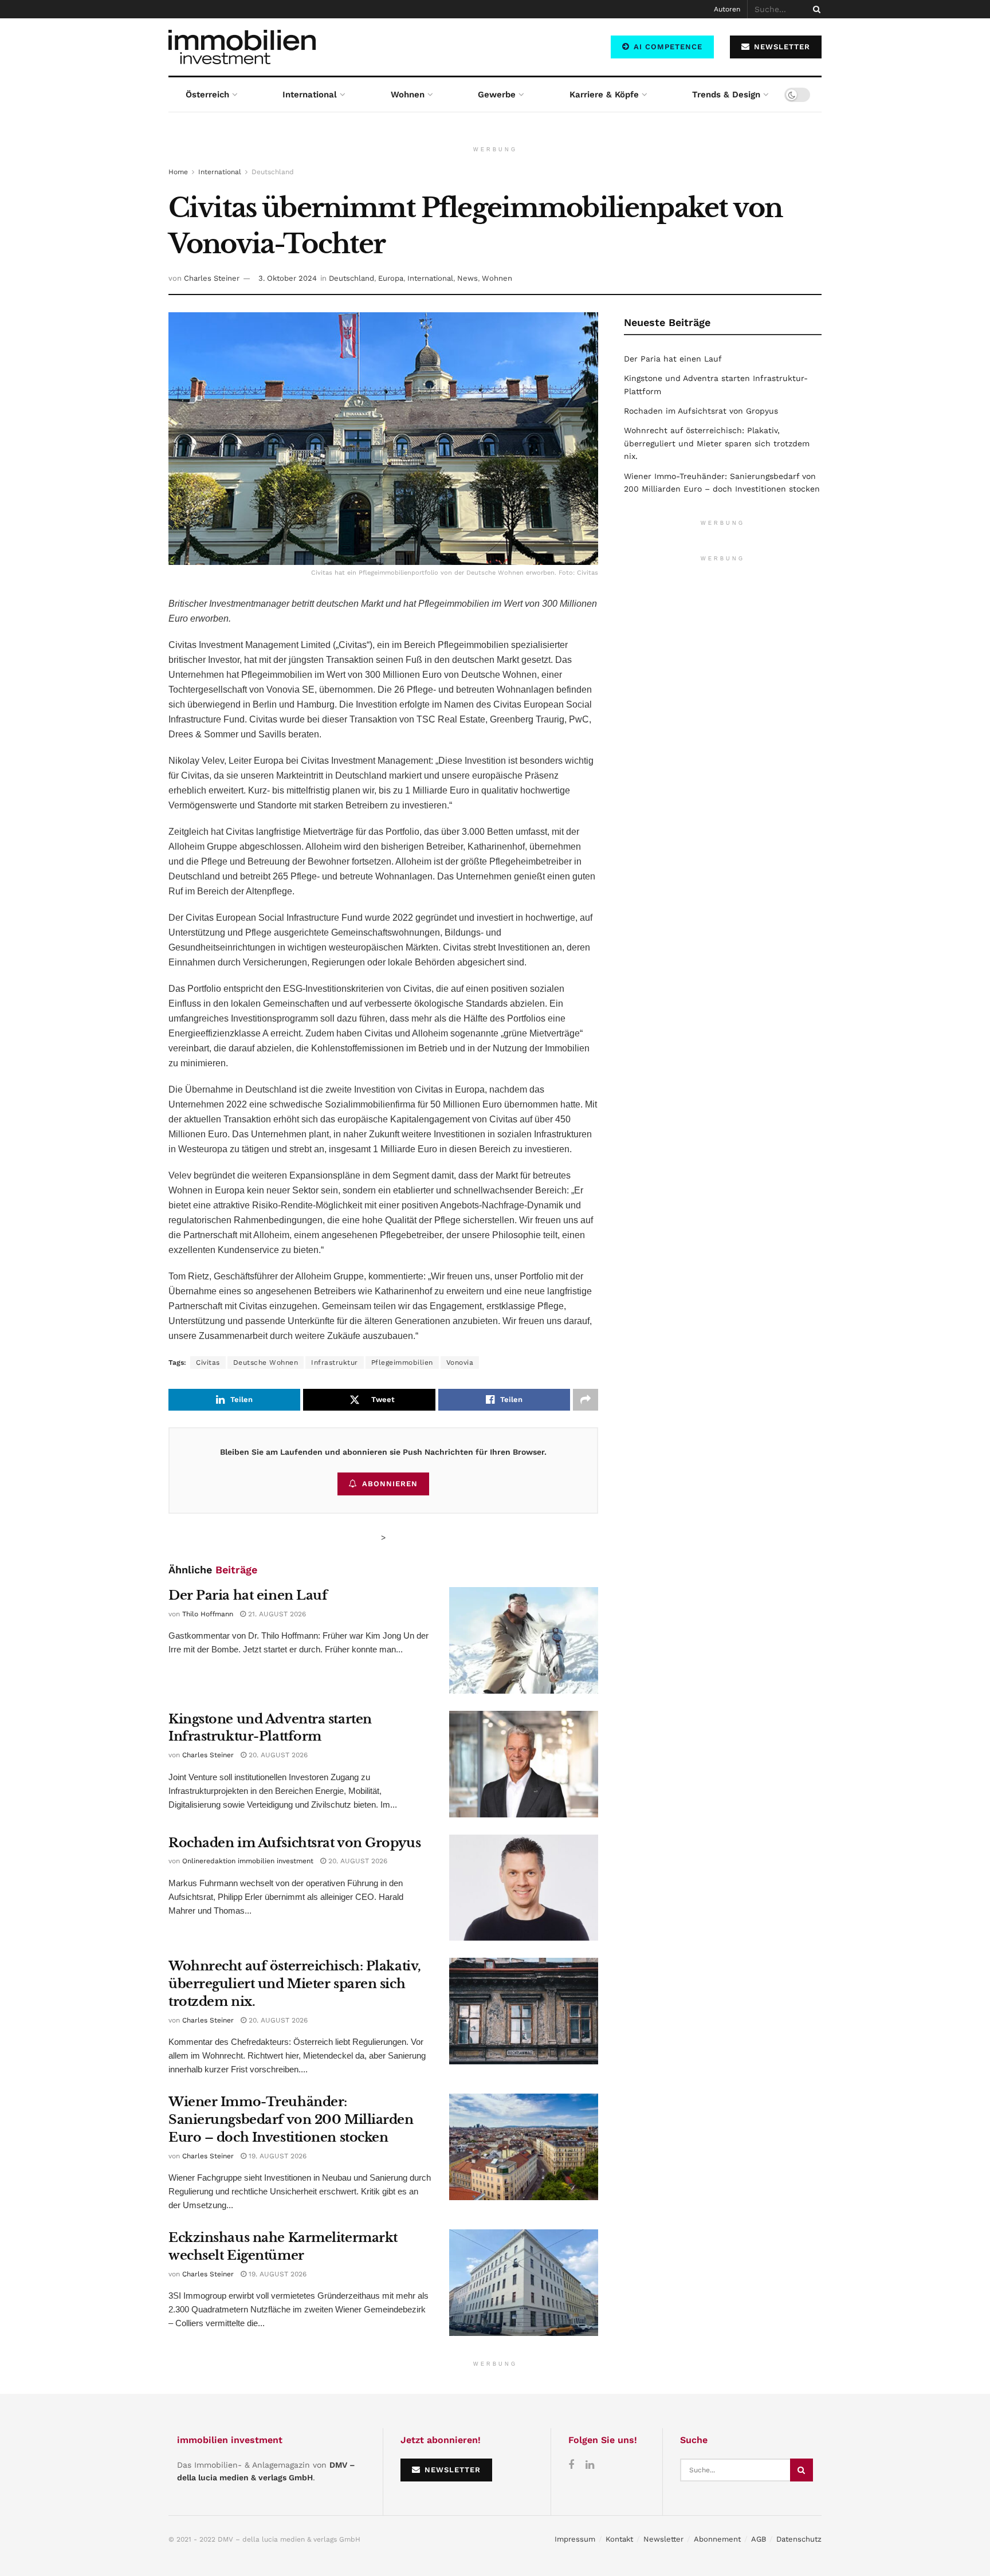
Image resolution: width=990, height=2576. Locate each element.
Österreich (207, 95)
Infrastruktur (335, 1362)
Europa (391, 278)
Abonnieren (390, 1484)
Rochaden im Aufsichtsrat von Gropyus (294, 1843)
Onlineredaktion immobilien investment (248, 1861)
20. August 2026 (277, 1755)
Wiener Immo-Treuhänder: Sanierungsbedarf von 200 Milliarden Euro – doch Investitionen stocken (291, 2120)
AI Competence (667, 47)
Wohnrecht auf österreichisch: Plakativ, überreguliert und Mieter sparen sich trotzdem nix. (295, 1984)
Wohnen (408, 95)
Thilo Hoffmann (208, 1614)
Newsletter (663, 2539)
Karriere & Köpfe (604, 95)
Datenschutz (799, 2539)
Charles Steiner (212, 278)
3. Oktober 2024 (288, 278)
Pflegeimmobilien (402, 1362)
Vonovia (460, 1362)
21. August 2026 (276, 1614)
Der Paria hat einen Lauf (248, 1595)
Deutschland (273, 172)
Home (178, 172)
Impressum (575, 2539)
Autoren (727, 9)
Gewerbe (497, 95)
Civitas (208, 1362)
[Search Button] (815, 9)
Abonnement (717, 2539)
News (467, 278)
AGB (759, 2539)
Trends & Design (726, 95)
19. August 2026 (276, 2156)
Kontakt (619, 2539)
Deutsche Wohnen (266, 1362)
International (310, 95)
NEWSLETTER (781, 47)
